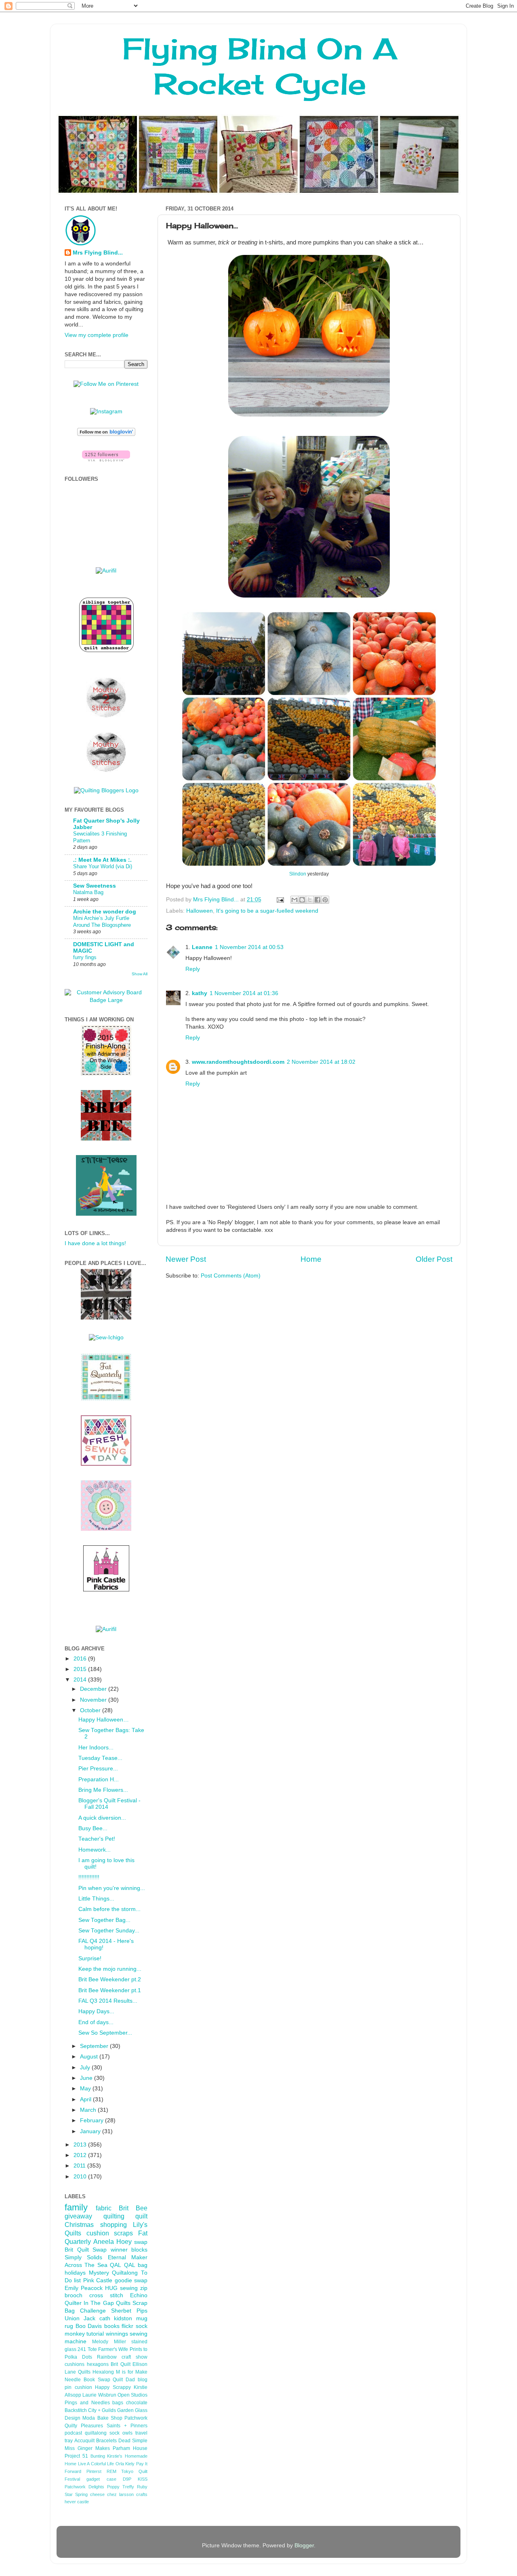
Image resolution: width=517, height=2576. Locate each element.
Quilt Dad (124, 2380)
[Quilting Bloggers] (106, 790)
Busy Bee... (93, 1828)
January (91, 2131)
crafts (142, 2494)
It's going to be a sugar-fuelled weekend (267, 911)
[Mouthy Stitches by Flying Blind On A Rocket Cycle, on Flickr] (106, 771)
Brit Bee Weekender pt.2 (110, 1979)
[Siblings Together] (106, 653)
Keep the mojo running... (110, 1969)
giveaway (78, 2216)
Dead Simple (133, 2441)
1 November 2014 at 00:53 (249, 947)
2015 (81, 1669)
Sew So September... (105, 2033)
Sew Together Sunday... (109, 1931)
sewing (129, 2288)
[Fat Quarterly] (106, 1399)
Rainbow (107, 2357)
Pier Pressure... (98, 1769)
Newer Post (186, 1259)
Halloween (200, 911)
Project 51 (76, 2456)
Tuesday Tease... (100, 1758)
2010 (81, 2177)
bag (143, 2265)
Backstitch (76, 2410)
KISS (143, 2479)
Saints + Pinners (127, 2426)
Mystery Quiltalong (113, 2273)
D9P (127, 2479)
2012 (81, 2155)
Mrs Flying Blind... (98, 253)
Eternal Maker (128, 2257)
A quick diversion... (102, 1818)
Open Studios (132, 2395)
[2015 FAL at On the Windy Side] (106, 1074)
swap (141, 2242)
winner (119, 2250)
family (76, 2207)
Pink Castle (98, 2280)
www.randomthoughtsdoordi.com (238, 1062)
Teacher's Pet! (97, 1839)
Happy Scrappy (113, 2387)
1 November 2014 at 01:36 (244, 993)
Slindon (298, 874)
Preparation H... (99, 1779)
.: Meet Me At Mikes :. (102, 860)
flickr (127, 2326)
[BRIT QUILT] (106, 1318)
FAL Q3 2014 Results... (108, 2001)
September (95, 2046)
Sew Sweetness (95, 886)
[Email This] (294, 900)
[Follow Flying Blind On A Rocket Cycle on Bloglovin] (106, 434)
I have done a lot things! (95, 1243)
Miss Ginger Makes (87, 2448)
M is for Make (132, 2372)
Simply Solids (83, 2257)
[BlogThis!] (302, 900)
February (92, 2120)
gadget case (101, 2479)
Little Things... (96, 1899)
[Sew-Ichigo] (106, 1337)
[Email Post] (280, 900)
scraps (123, 2233)
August (90, 2057)
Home (311, 1259)
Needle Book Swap (87, 2380)
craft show (135, 2357)
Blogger (304, 2545)
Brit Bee (133, 2208)
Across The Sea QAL (93, 2265)
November (94, 1700)
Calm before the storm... (109, 1909)
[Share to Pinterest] (325, 900)
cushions (75, 2364)
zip (144, 2288)
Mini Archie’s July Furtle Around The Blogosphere (102, 922)
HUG (111, 2288)
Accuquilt (84, 2441)
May (86, 2089)
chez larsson (120, 2494)
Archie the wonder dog (105, 912)
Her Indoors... (96, 1748)
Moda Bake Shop (102, 2418)
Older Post (434, 1259)
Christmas (79, 2225)
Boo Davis (89, 2326)
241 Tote (87, 2349)
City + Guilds (102, 2410)
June (87, 2078)
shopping (113, 2225)
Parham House (130, 2448)
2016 (81, 1659)
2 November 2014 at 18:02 (321, 1062)
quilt (141, 2216)
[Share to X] (310, 900)
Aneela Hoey (112, 2241)
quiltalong (96, 2433)
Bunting (98, 2456)
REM (111, 2471)
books (112, 2326)
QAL (130, 2265)
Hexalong (103, 2372)
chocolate (137, 2403)
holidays (75, 2273)
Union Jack (80, 2318)
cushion (98, 2233)
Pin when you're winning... (112, 1888)
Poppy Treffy (121, 2487)
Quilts (123, 2303)
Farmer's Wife (113, 2349)
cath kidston (116, 2318)
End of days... (96, 2022)
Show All (140, 974)
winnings (117, 2334)
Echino (139, 2295)
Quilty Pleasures (84, 2426)
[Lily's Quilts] (106, 1464)
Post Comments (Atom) (231, 1276)
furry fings (85, 957)
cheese (97, 2494)
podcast (73, 2433)
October (91, 1710)
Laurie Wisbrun (99, 2395)
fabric (104, 2208)
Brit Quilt (121, 2364)
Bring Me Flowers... (103, 1790)
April (86, 2099)
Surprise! (90, 1958)
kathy (200, 993)
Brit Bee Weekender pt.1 (110, 1990)
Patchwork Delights (84, 2487)
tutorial (95, 2334)
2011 (80, 2166)
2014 (81, 1680)
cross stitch (106, 2295)
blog (143, 2380)
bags (118, 2403)
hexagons (98, 2364)
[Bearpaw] (106, 1529)
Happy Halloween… (104, 1720)
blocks (139, 2250)
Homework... (95, 1850)
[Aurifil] (106, 571)
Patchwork (136, 2418)
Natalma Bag (88, 892)
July (86, 2068)
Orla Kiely (125, 2464)
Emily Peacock (84, 2288)
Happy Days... (96, 2011)
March (89, 2110)
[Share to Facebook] (317, 900)
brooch (74, 2295)
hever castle (77, 2502)
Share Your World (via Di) (103, 866)
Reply (193, 969)
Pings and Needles (87, 2403)
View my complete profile (97, 335)
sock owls (121, 2433)
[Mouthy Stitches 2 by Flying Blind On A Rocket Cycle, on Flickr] (106, 716)
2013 (81, 2145)
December (94, 1689)
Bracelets (106, 2441)
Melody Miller (109, 2342)
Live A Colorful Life (96, 2464)
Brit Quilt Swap (86, 2250)
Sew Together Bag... (104, 1920)
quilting (114, 2216)
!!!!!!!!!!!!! (89, 1877)
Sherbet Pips (129, 2311)
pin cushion (78, 2387)
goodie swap (131, 2280)
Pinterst (94, 2471)
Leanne (202, 947)
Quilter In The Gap (89, 2303)
